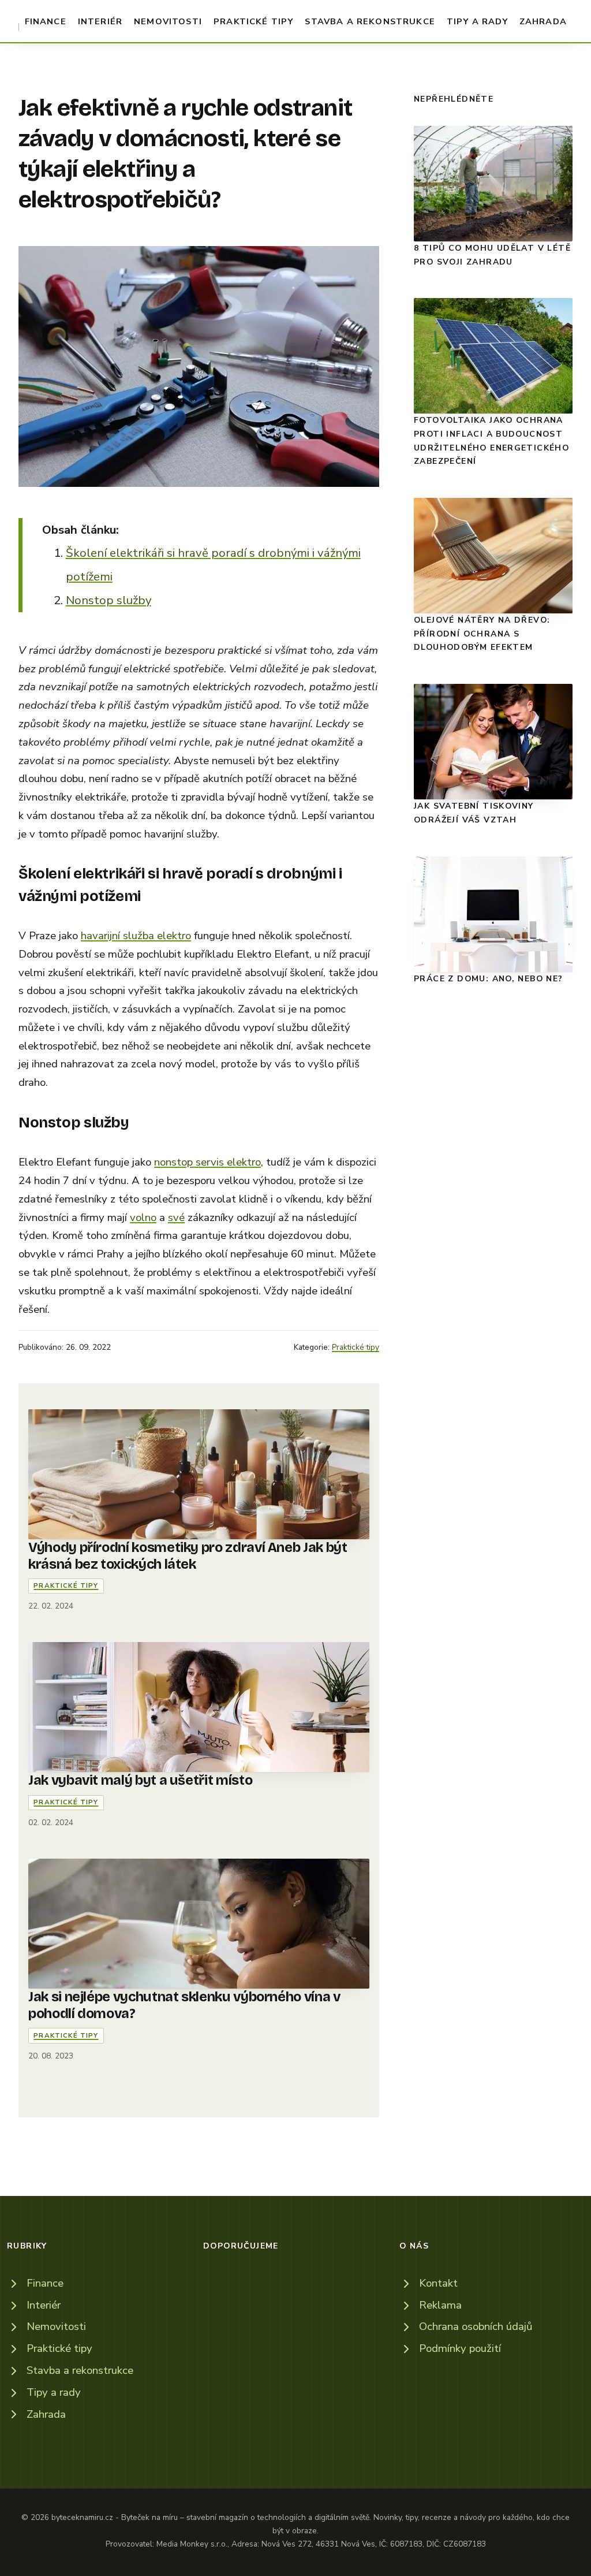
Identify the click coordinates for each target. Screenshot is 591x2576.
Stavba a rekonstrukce (370, 21)
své (176, 1218)
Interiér (100, 21)
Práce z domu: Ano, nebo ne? (489, 979)
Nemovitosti (168, 21)
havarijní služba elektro (136, 936)
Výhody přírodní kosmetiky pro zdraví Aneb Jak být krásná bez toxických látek (188, 1556)
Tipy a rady (477, 21)
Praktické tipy (253, 21)
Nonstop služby (109, 600)
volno (143, 1218)
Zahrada (543, 21)
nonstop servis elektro (207, 1162)
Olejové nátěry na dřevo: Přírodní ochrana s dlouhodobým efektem (482, 634)
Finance (46, 21)
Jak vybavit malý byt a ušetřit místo (140, 1780)
